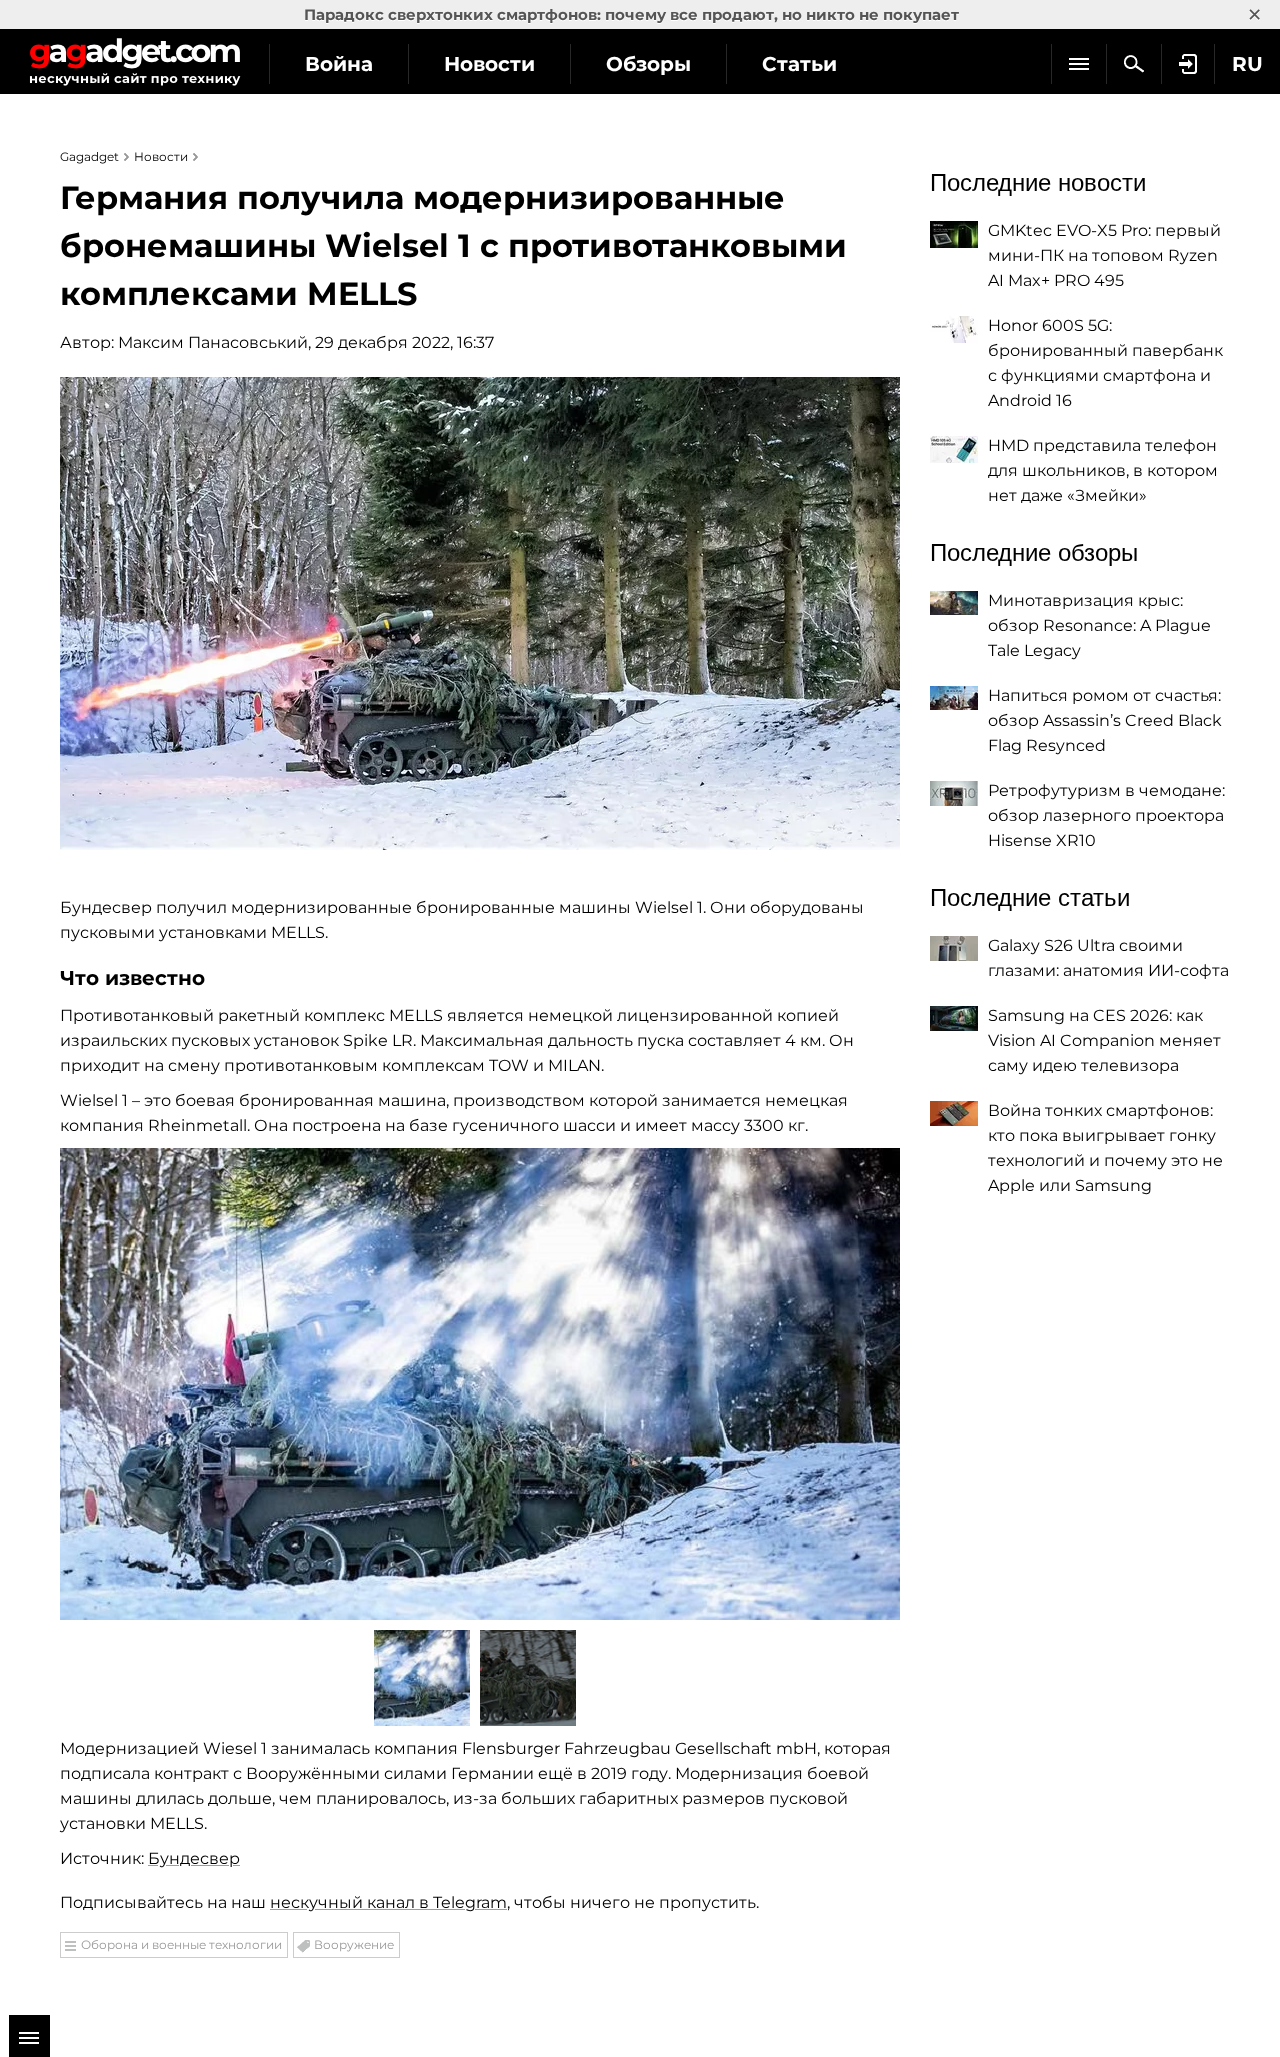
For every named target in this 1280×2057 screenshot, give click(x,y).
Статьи (799, 64)
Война (339, 64)
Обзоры (648, 64)
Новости (489, 64)
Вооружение (354, 1944)
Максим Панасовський (213, 342)
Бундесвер (194, 1858)
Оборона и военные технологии (181, 1944)
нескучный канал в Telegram (388, 1902)
